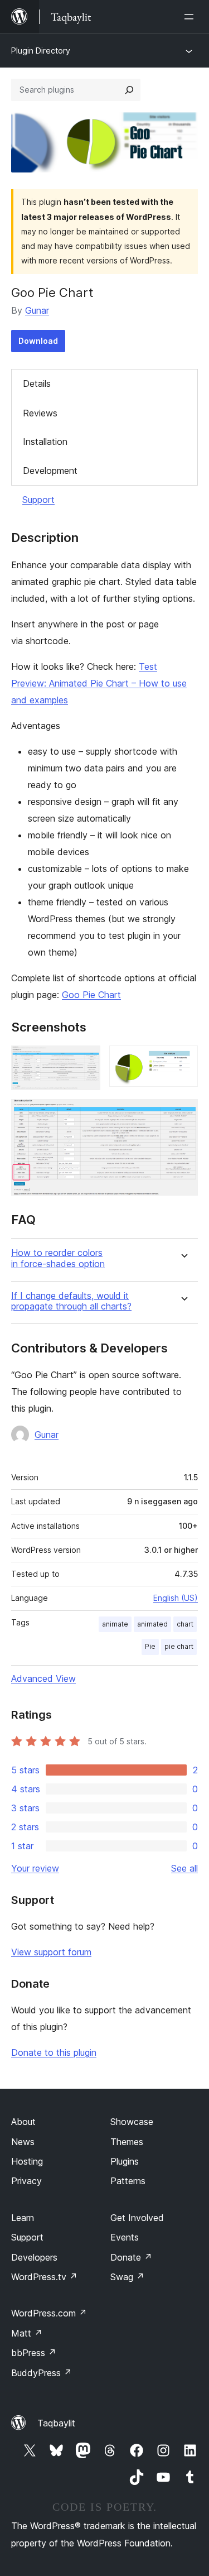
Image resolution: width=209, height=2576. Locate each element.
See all (184, 1868)
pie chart (179, 1646)
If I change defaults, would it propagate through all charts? (71, 1301)
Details (37, 383)
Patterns (128, 2181)
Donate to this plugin (54, 2052)
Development (50, 471)
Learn (23, 2218)
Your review (35, 1868)
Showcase (132, 2122)
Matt (27, 2333)
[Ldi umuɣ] (191, 17)
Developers (34, 2257)
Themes (127, 2142)
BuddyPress (42, 2373)
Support (38, 500)
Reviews (40, 413)
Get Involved (137, 2218)
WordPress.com (49, 2313)
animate (115, 1624)
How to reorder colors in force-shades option (58, 1258)
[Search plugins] (129, 90)
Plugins (125, 2161)
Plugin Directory (41, 51)
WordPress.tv (44, 2277)
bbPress (34, 2353)
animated (152, 1624)
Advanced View (43, 1678)
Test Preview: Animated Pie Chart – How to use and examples (99, 683)
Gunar (37, 310)
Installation (45, 442)
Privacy (26, 2181)
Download (38, 341)
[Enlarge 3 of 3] (183, 1114)
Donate (131, 2257)
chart (185, 1624)
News (23, 2142)
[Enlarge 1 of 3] (85, 1061)
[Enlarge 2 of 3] (183, 1061)
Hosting (27, 2161)
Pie (150, 1646)
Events (125, 2237)
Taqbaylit (56, 2423)
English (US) (176, 1598)
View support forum (51, 1952)
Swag (127, 2277)
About (23, 2122)
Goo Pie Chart (91, 995)
